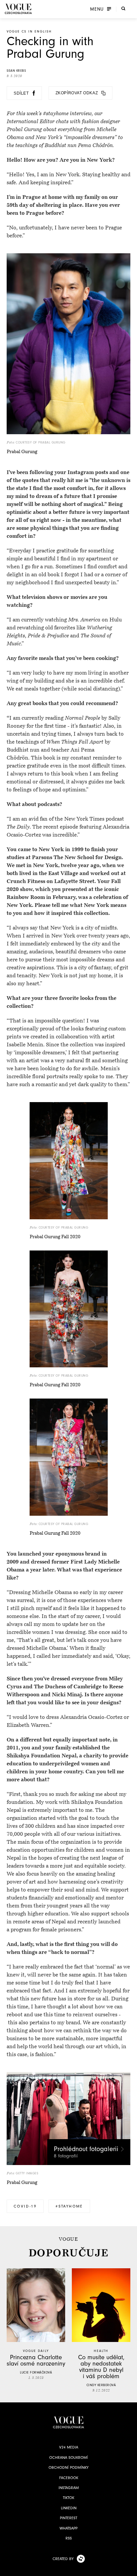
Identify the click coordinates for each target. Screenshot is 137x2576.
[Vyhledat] (123, 8)
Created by (63, 2559)
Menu (97, 9)
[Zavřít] (130, 2569)
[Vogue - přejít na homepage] (18, 9)
